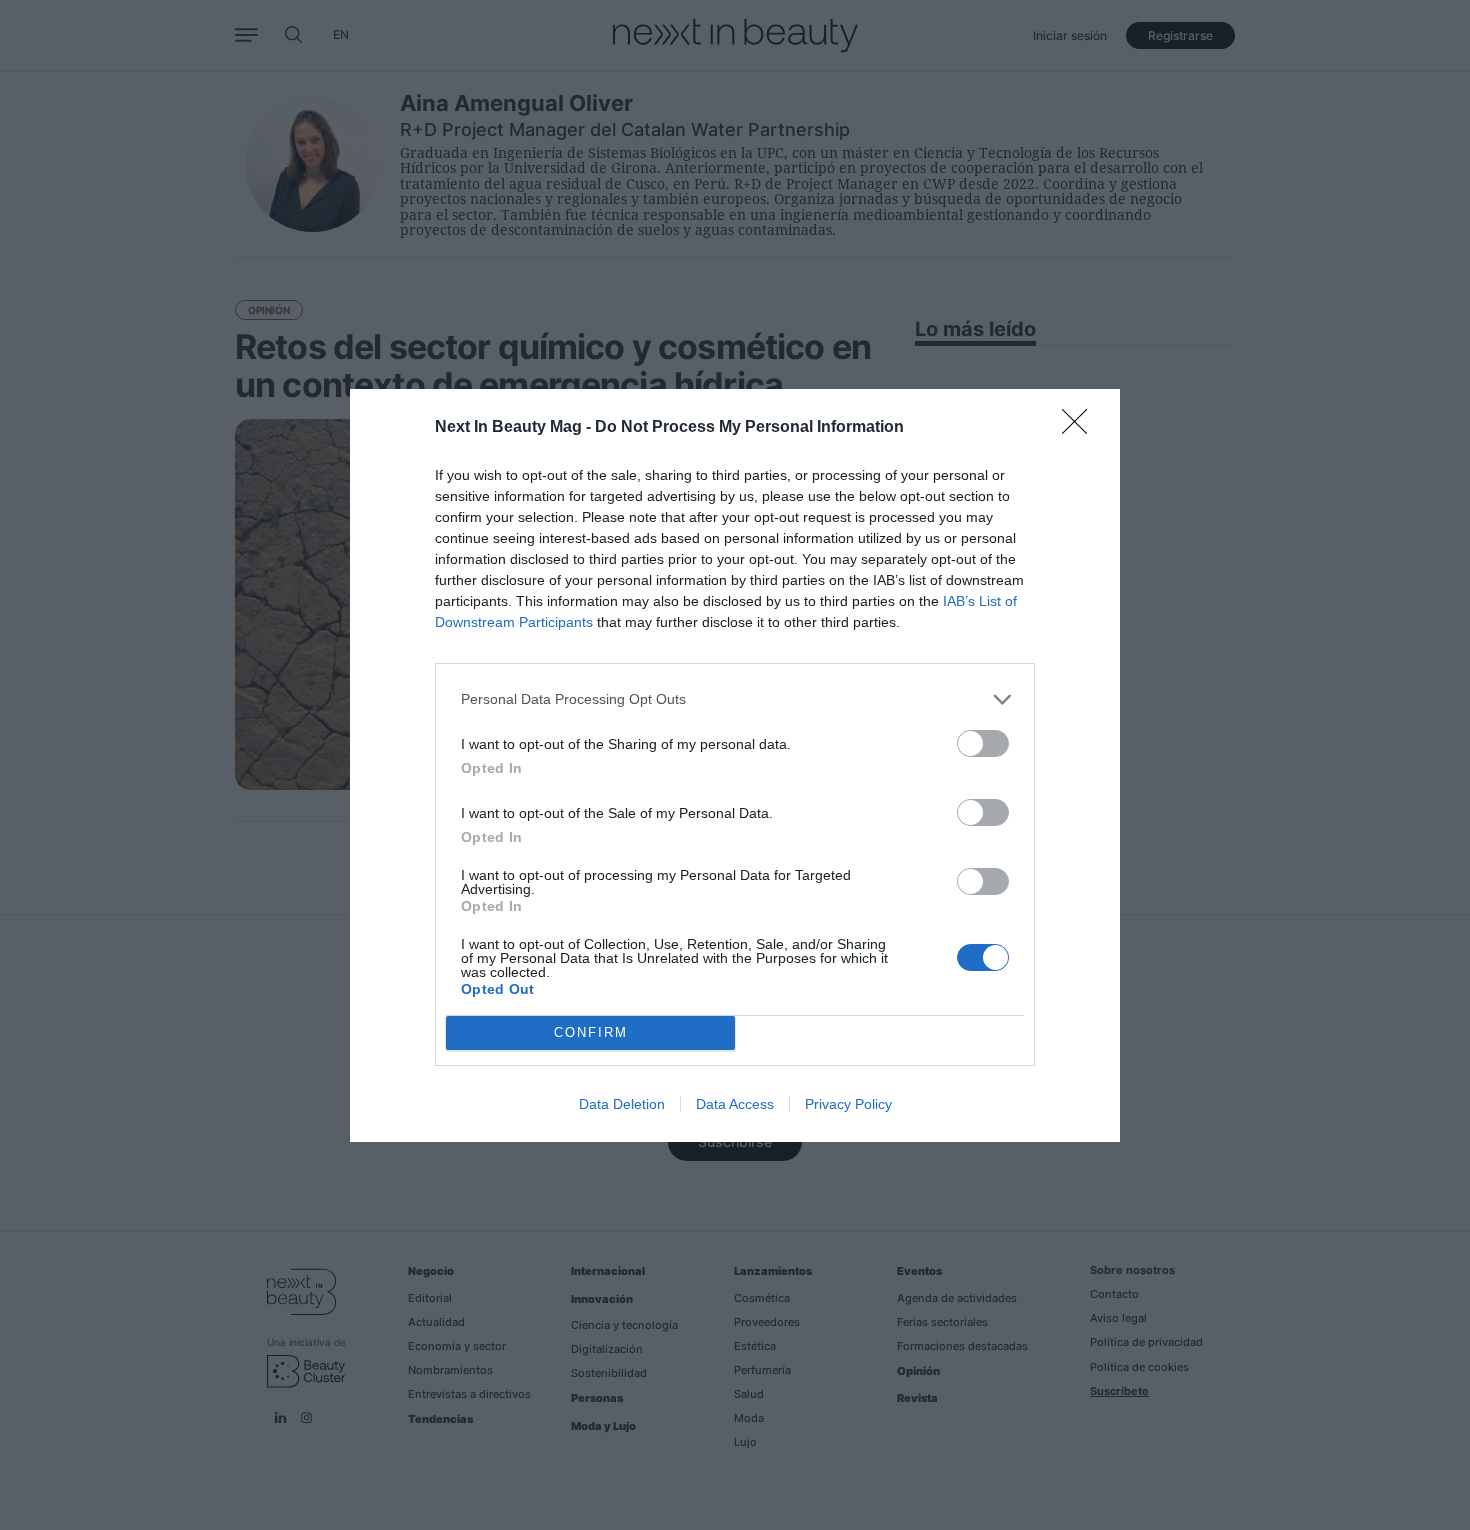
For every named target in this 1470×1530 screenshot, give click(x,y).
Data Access (735, 1104)
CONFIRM (591, 1032)
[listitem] (735, 699)
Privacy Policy (848, 1104)
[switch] (983, 743)
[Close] (1081, 428)
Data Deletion (622, 1104)
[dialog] (735, 765)
